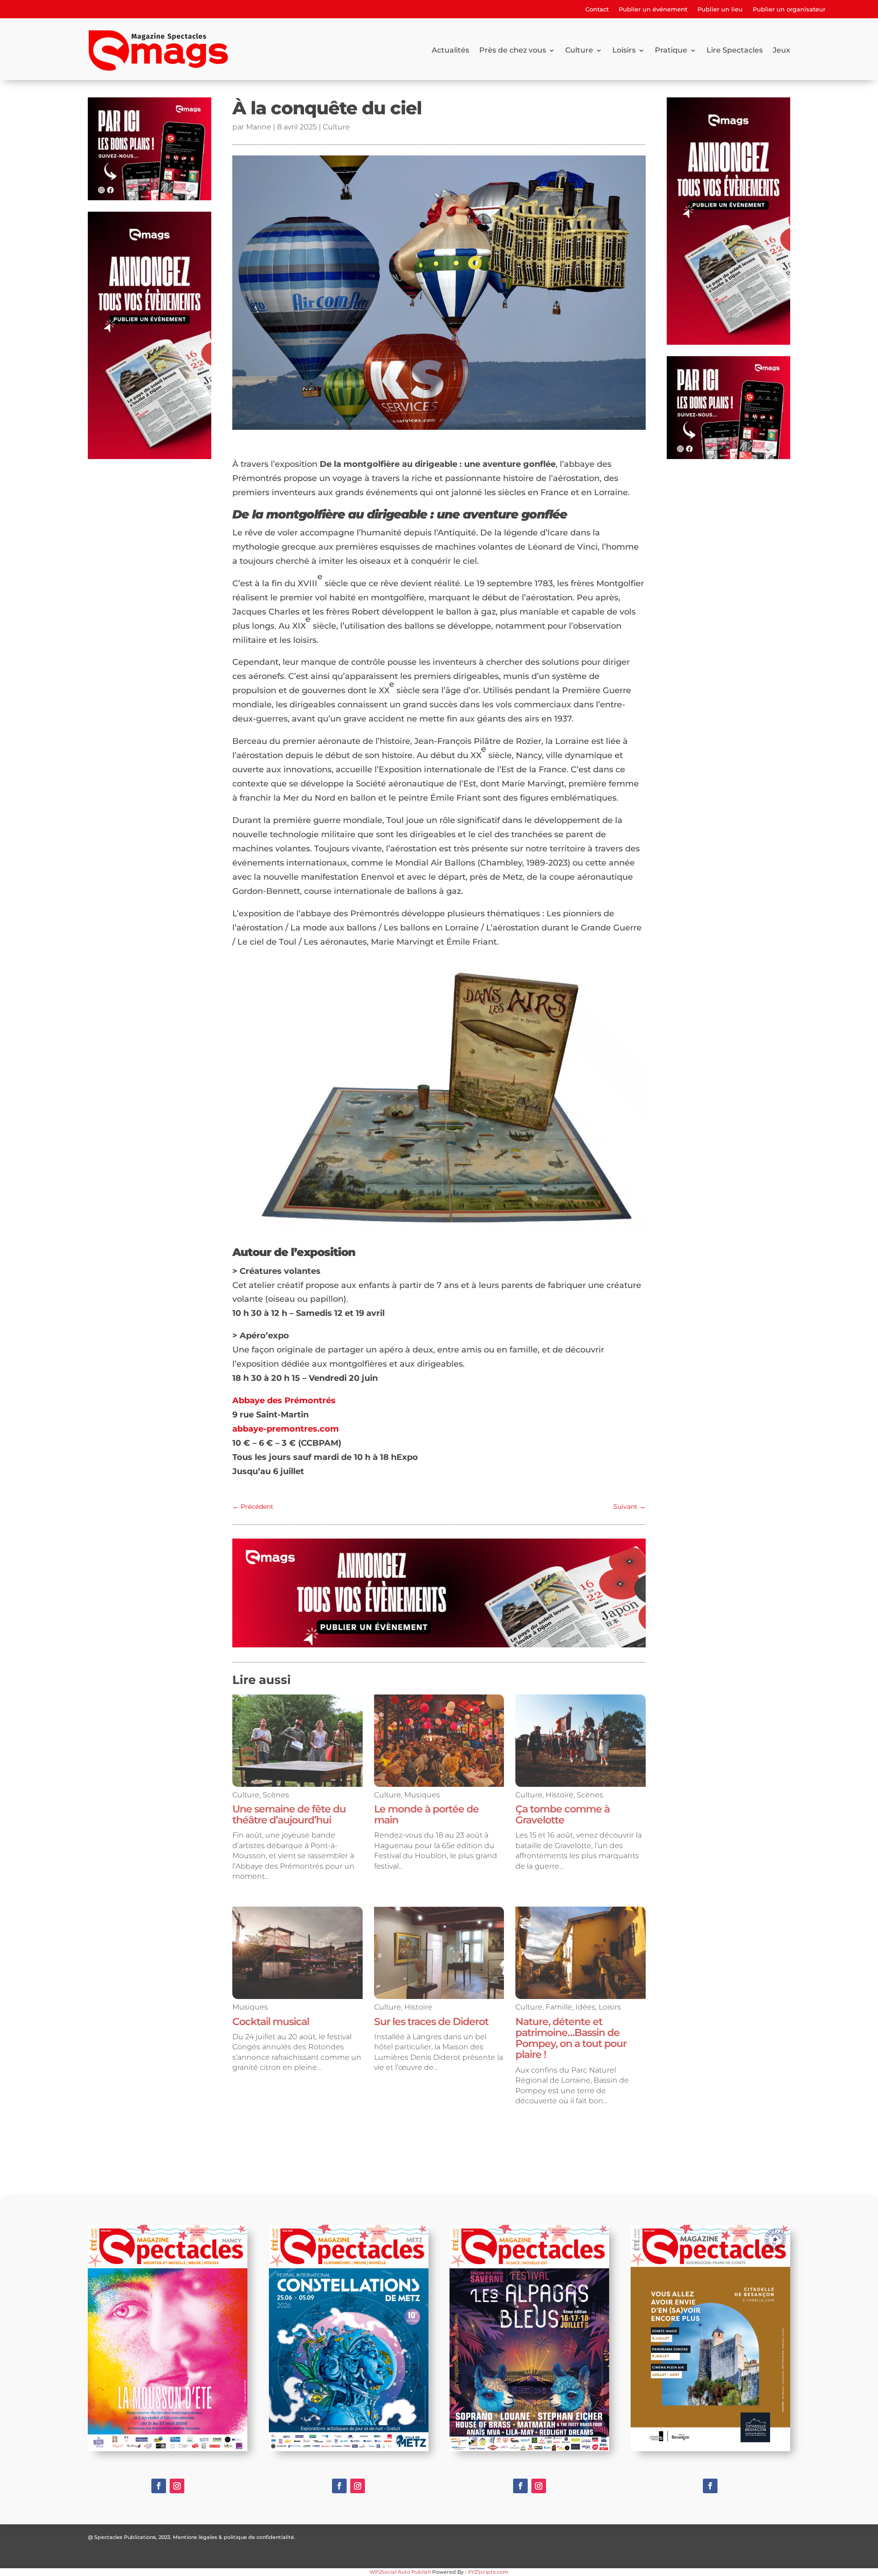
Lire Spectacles (735, 50)
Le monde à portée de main (426, 1814)
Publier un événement (653, 9)
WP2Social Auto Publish (400, 2572)
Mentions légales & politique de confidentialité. (234, 2537)
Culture (579, 50)
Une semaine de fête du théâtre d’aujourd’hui (289, 1814)
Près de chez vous (513, 50)
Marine (259, 127)
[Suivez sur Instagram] (177, 2486)
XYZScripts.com (488, 2572)
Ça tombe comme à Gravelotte (562, 1814)
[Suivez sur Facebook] (159, 2486)
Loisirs (624, 50)
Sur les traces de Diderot (431, 2022)
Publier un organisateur (789, 9)
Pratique (671, 50)
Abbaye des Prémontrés (284, 1400)
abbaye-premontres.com (286, 1429)
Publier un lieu (720, 9)
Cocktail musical (271, 2022)
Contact (597, 9)
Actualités (450, 50)
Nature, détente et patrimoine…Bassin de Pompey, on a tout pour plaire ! (571, 2038)
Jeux (782, 50)
